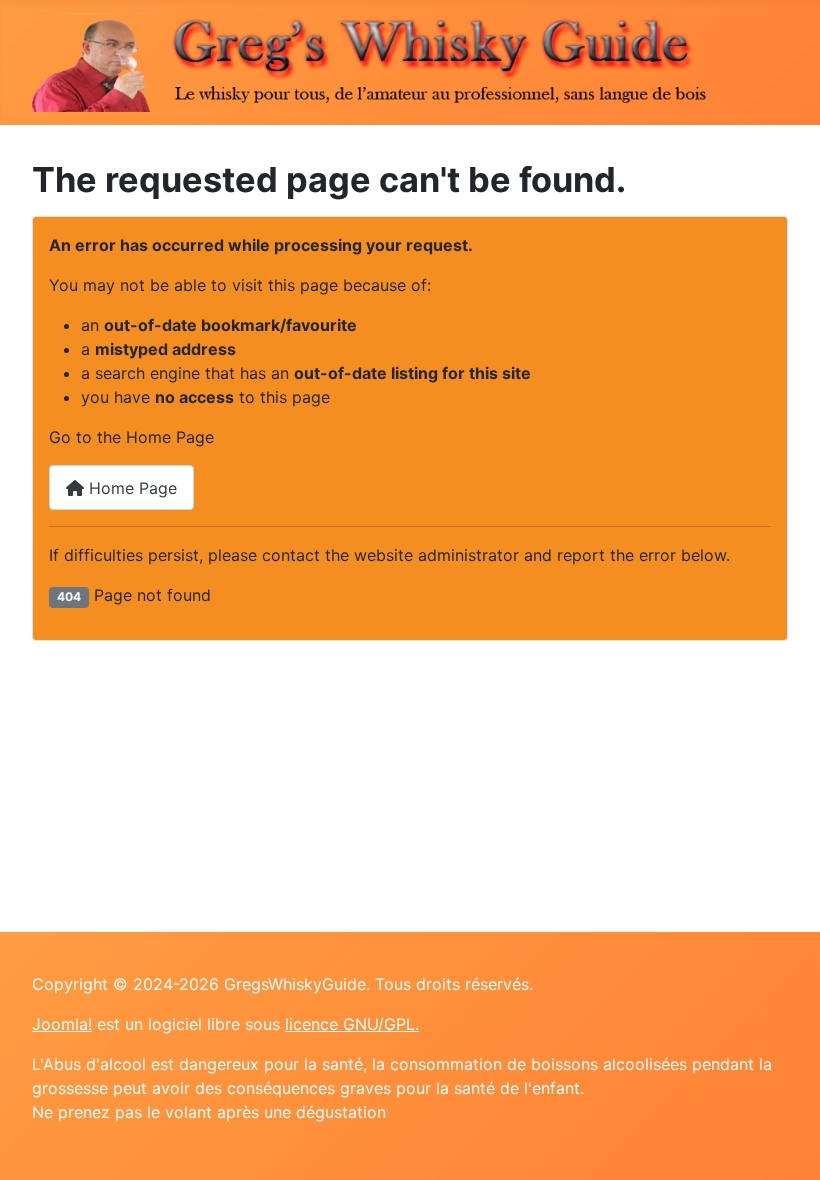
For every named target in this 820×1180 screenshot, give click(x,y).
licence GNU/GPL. (352, 1024)
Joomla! (62, 1024)
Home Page (130, 488)
